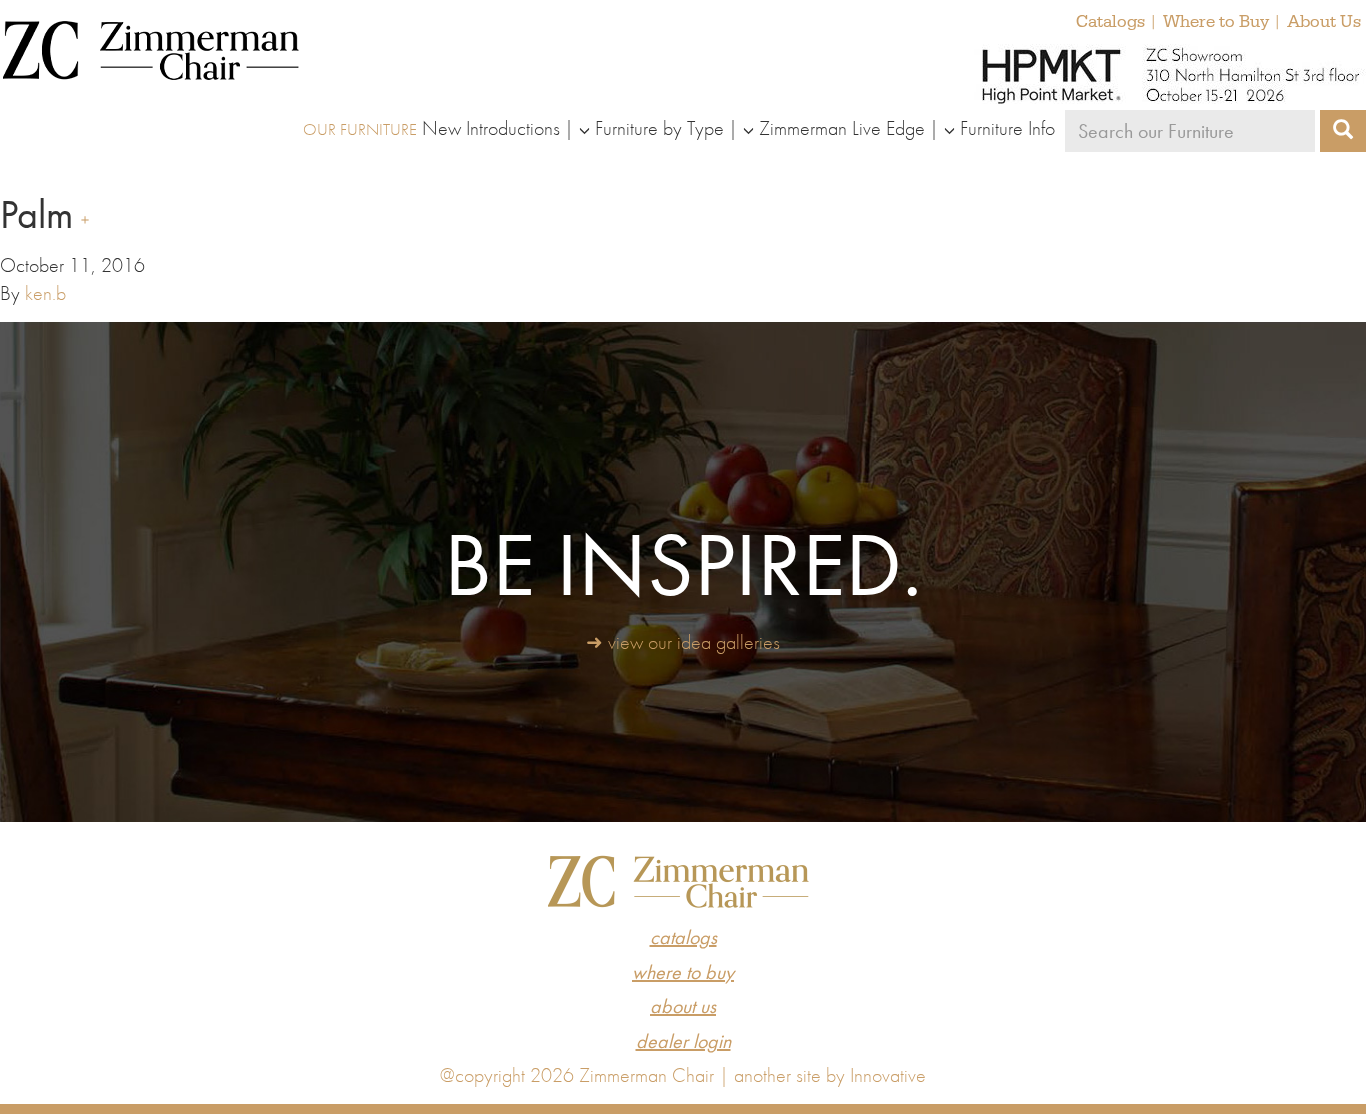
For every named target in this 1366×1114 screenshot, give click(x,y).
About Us (1324, 22)
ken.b (45, 293)
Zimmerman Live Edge (842, 128)
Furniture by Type (659, 128)
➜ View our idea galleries (683, 642)
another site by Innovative (830, 1075)
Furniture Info (1007, 128)
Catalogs (1110, 22)
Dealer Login (683, 1041)
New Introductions (491, 128)
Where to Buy (1216, 22)
